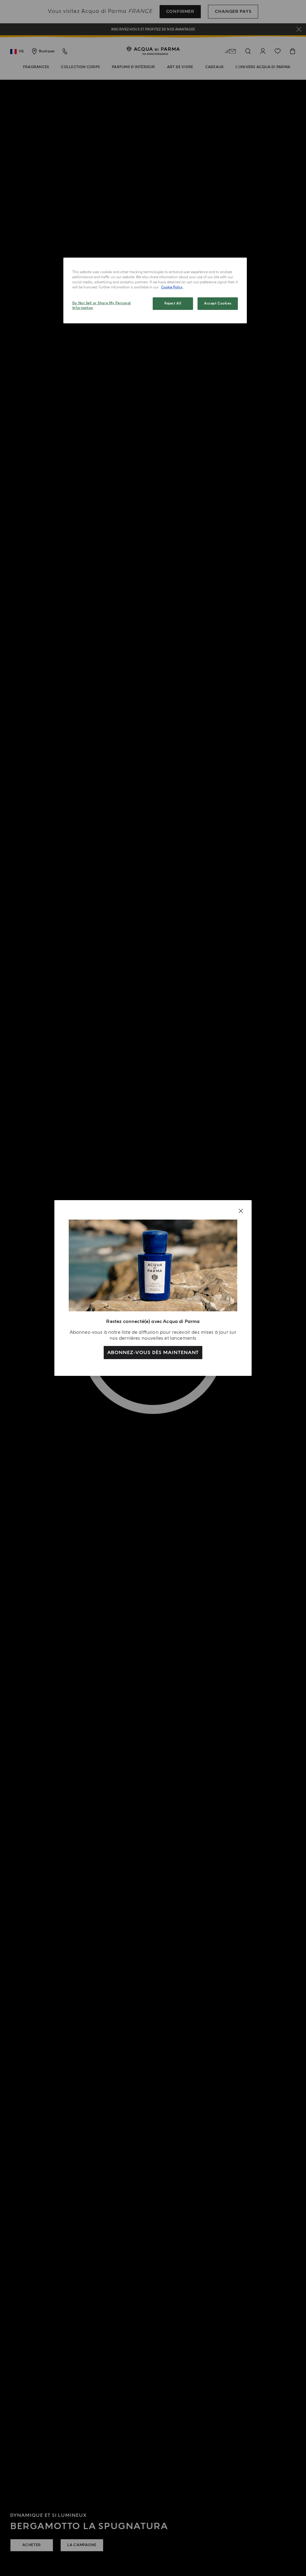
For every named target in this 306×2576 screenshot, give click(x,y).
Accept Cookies (218, 303)
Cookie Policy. (172, 287)
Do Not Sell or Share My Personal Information (102, 306)
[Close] (241, 1211)
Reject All (173, 303)
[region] (155, 290)
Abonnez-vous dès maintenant (153, 1353)
